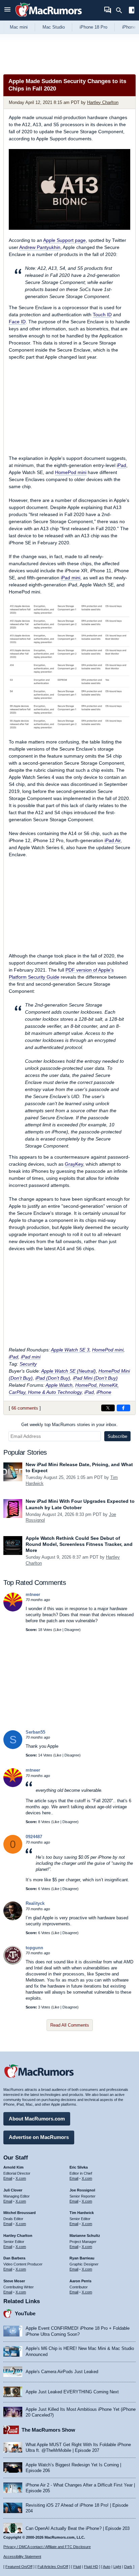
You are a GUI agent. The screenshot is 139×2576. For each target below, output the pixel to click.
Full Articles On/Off (53, 2567)
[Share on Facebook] (123, 1408)
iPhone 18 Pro (93, 27)
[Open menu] (7, 10)
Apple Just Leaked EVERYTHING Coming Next (72, 2392)
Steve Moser (14, 2281)
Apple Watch (59, 1385)
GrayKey (74, 1164)
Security (28, 1364)
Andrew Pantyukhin (40, 247)
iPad (121, 465)
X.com (21, 2178)
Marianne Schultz (85, 2236)
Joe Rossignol (82, 2190)
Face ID (17, 322)
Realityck (35, 1903)
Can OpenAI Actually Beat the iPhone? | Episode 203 (78, 2528)
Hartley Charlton (103, 102)
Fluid (77, 2567)
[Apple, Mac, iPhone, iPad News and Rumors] (49, 18)
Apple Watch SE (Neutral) (68, 1371)
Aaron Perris (80, 2281)
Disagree (72, 1630)
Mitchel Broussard (20, 2213)
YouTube (25, 2313)
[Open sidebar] (132, 11)
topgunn (34, 1948)
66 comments (25, 1408)
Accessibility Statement (22, 2556)
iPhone (104, 1392)
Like (58, 1630)
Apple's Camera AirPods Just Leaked (62, 2372)
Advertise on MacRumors (39, 2137)
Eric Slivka (79, 2167)
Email (8, 2178)
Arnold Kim (13, 2167)
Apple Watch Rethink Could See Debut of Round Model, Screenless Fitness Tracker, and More (79, 1544)
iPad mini (71, 578)
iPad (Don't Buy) (53, 1378)
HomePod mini (71, 472)
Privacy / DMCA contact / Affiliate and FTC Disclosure (47, 2547)
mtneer (33, 1594)
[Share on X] (108, 1408)
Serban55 (35, 1732)
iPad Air (113, 840)
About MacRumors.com (37, 2119)
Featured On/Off (19, 2567)
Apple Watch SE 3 (70, 1350)
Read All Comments (70, 2025)
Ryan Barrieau (82, 2258)
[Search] (121, 10)
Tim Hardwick (82, 2213)
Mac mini (19, 27)
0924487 (34, 1837)
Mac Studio (54, 27)
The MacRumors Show (48, 2430)
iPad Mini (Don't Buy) (95, 1378)
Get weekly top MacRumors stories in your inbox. (69, 1425)
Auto (107, 2567)
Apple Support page (64, 240)
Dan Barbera (14, 2258)
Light (117, 2567)
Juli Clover (13, 2190)
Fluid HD (91, 2567)
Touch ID (102, 315)
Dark (128, 2567)
